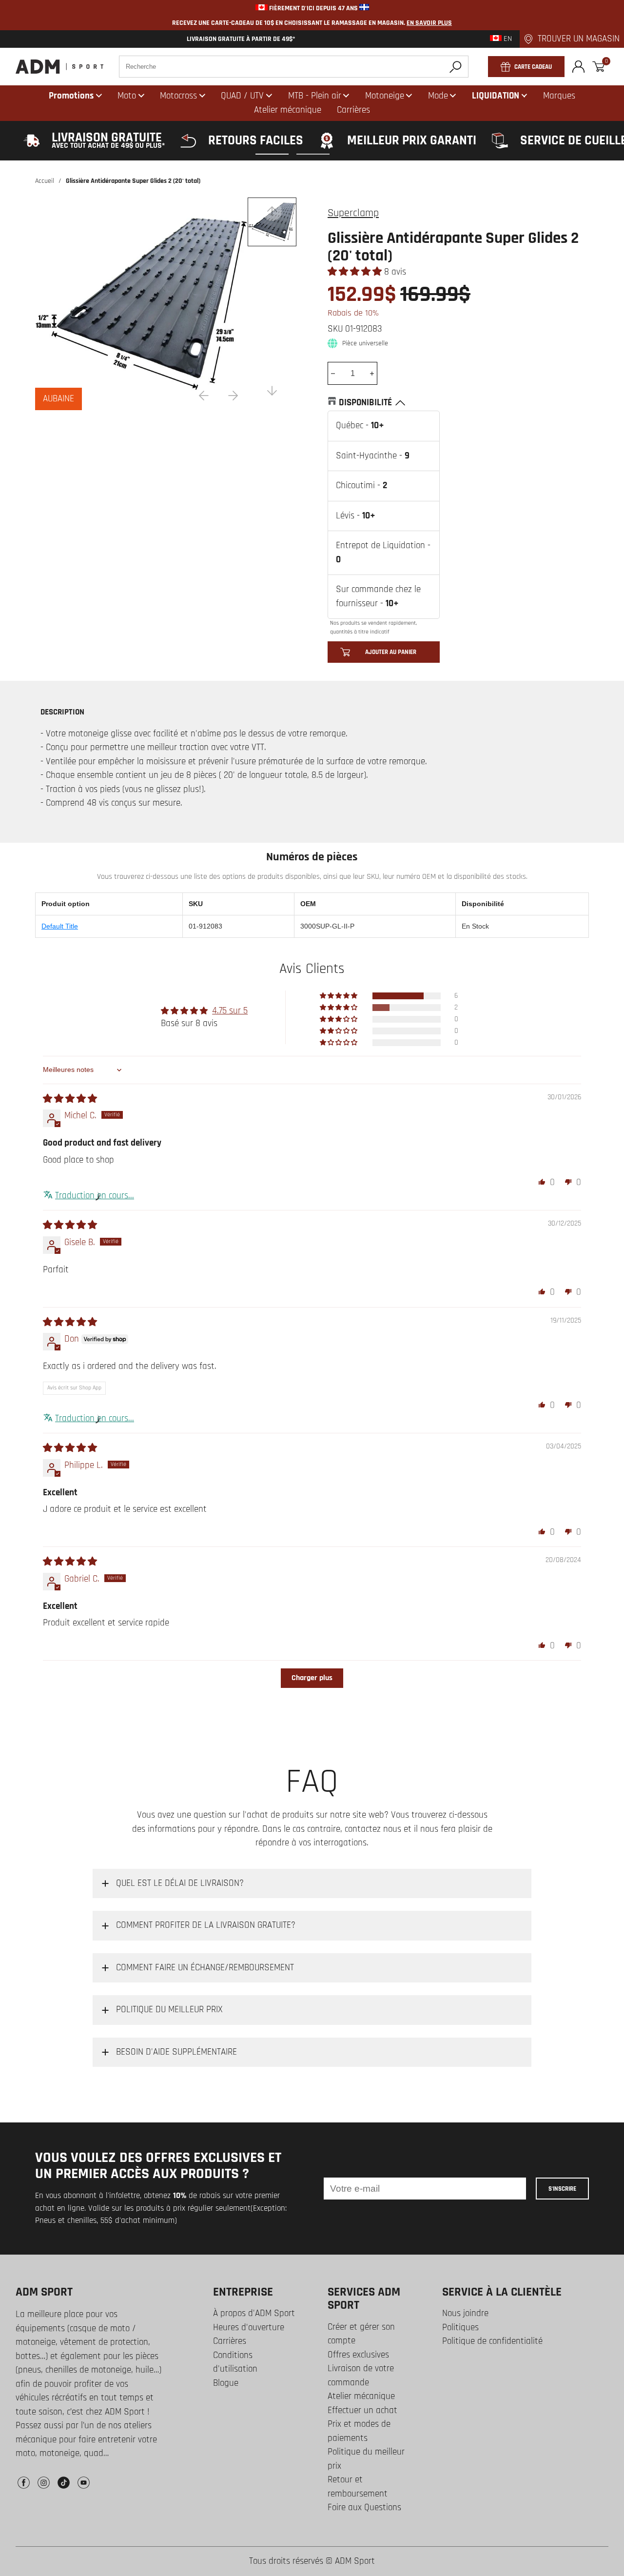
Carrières (230, 2341)
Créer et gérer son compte (361, 2334)
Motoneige (385, 96)
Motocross (178, 96)
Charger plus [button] (312, 1678)
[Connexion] (578, 67)
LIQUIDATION (496, 96)
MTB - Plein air (315, 96)
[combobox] (294, 67)
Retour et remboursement (358, 2487)
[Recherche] (456, 67)
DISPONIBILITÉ (365, 403)
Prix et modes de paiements (359, 2431)
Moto (127, 96)
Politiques (460, 2328)
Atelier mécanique (361, 2396)
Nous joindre (465, 2313)
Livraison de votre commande (361, 2376)
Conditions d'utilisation (235, 2362)
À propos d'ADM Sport (254, 2313)
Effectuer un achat (362, 2410)
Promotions (71, 96)
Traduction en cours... (95, 1196)
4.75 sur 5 (230, 1011)
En (507, 39)
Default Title (60, 926)
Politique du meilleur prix (366, 2459)
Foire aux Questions (364, 2507)
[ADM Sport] (59, 67)
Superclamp (353, 213)
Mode (438, 96)
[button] (356, 272)
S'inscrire (562, 2189)
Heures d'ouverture (249, 2328)
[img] (70, 1099)
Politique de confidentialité (492, 2341)
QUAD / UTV (242, 96)
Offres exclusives (358, 2355)
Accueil (45, 181)
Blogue (226, 2383)
